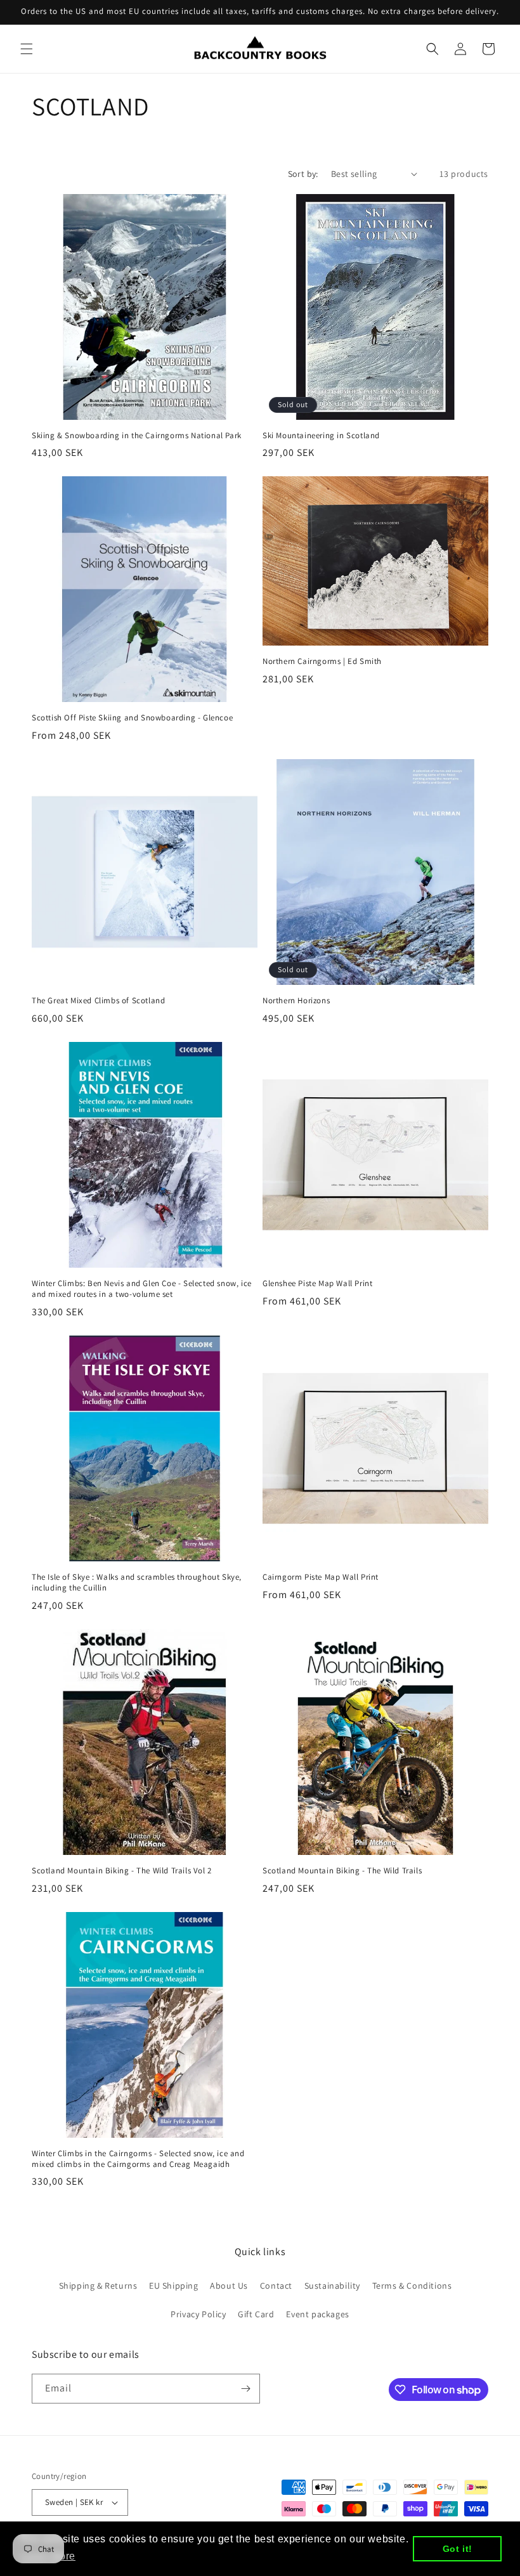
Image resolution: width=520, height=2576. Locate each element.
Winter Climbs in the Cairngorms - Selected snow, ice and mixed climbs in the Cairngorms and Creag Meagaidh (138, 2159)
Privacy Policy (198, 2314)
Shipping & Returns (98, 2286)
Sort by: (303, 174)
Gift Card (256, 2314)
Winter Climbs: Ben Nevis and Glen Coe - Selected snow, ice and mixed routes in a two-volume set (142, 1289)
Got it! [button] (458, 2549)
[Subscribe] (245, 2389)
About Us (229, 2286)
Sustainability (332, 2286)
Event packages (317, 2314)
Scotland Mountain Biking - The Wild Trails (342, 1871)
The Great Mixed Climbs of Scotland (98, 1001)
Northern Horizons (296, 1001)
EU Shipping (174, 2286)
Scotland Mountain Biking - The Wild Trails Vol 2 (122, 1871)
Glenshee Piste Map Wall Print (317, 1284)
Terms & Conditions (412, 2286)
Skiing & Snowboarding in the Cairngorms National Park (137, 436)
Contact (276, 2286)
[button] (27, 49)
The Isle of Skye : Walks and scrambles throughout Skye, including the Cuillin (137, 1583)
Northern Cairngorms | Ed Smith (322, 661)
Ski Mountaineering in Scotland (321, 436)
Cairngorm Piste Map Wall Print (321, 1577)
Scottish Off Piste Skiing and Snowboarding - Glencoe (132, 718)
